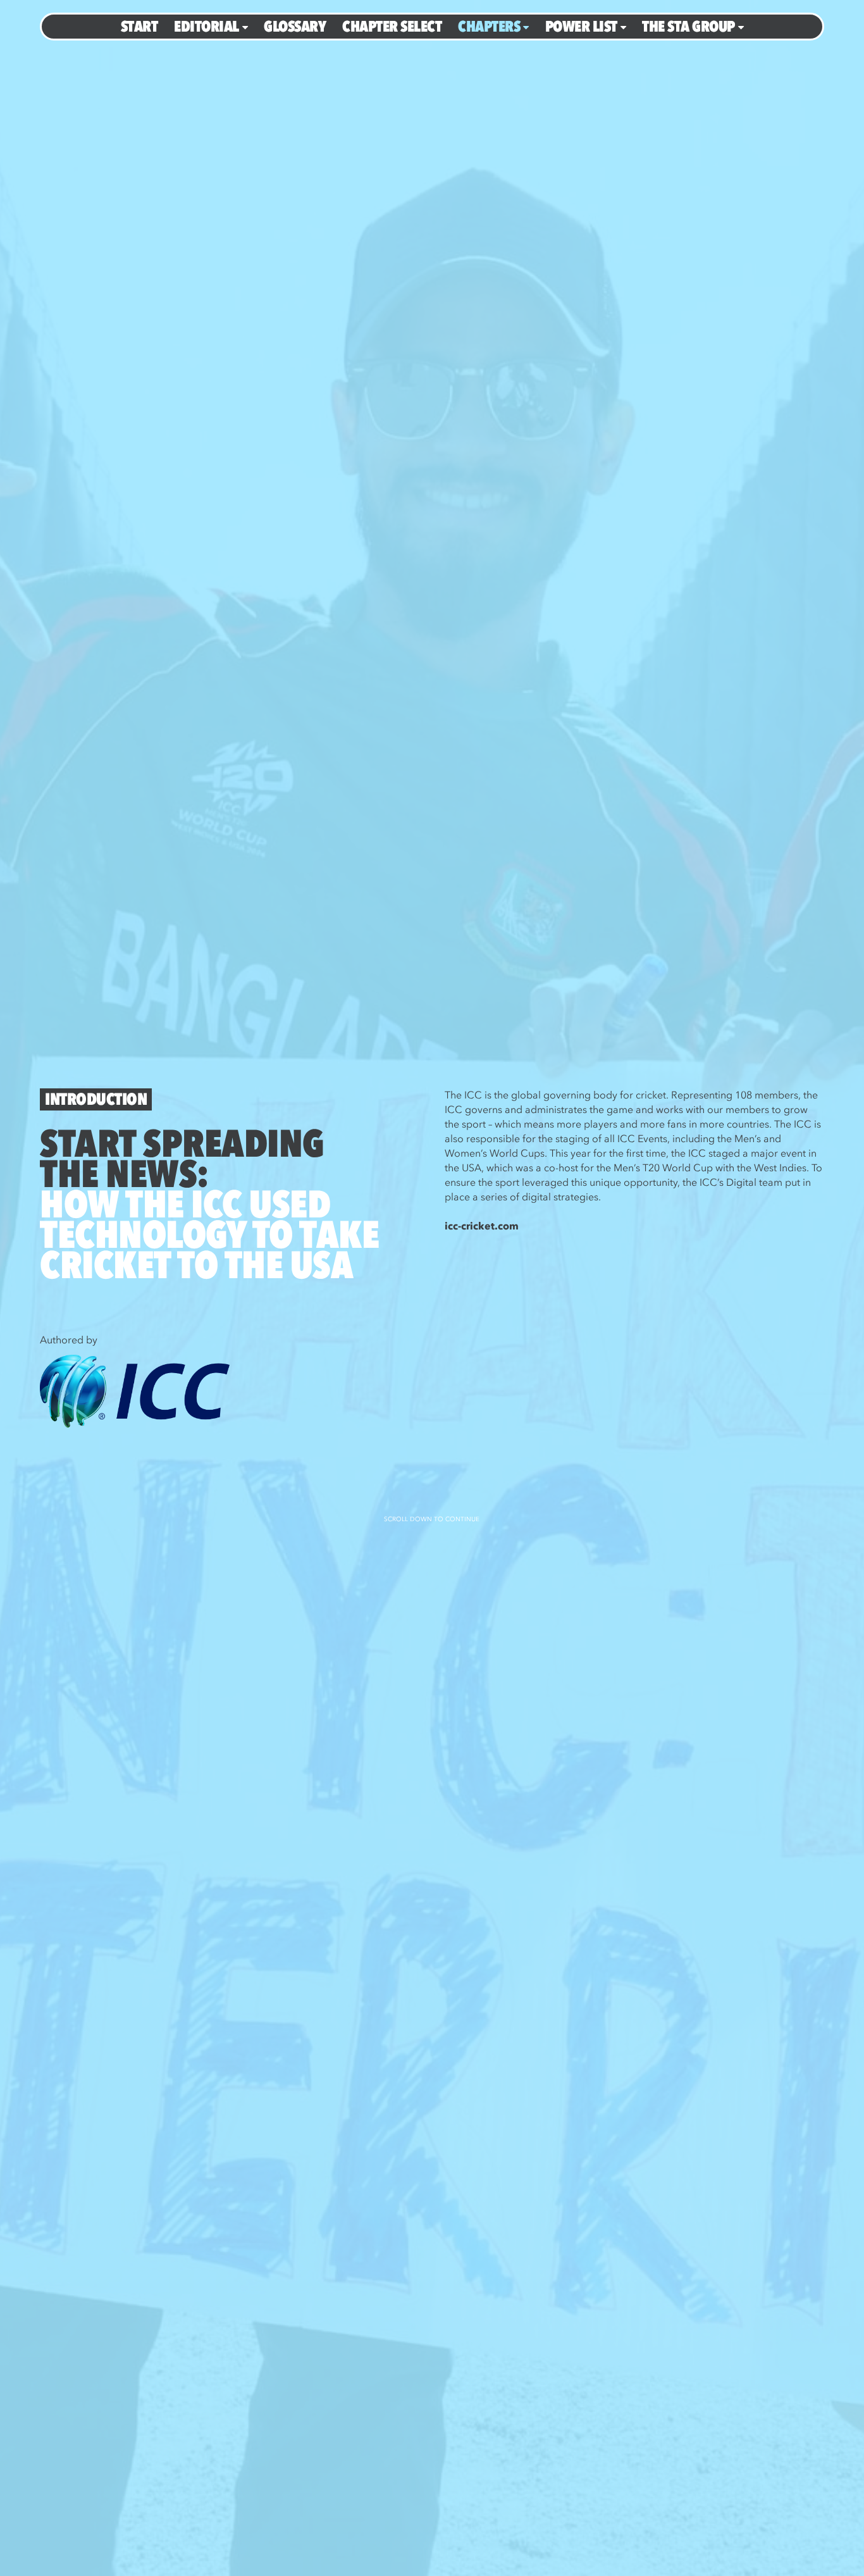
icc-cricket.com (482, 1226)
